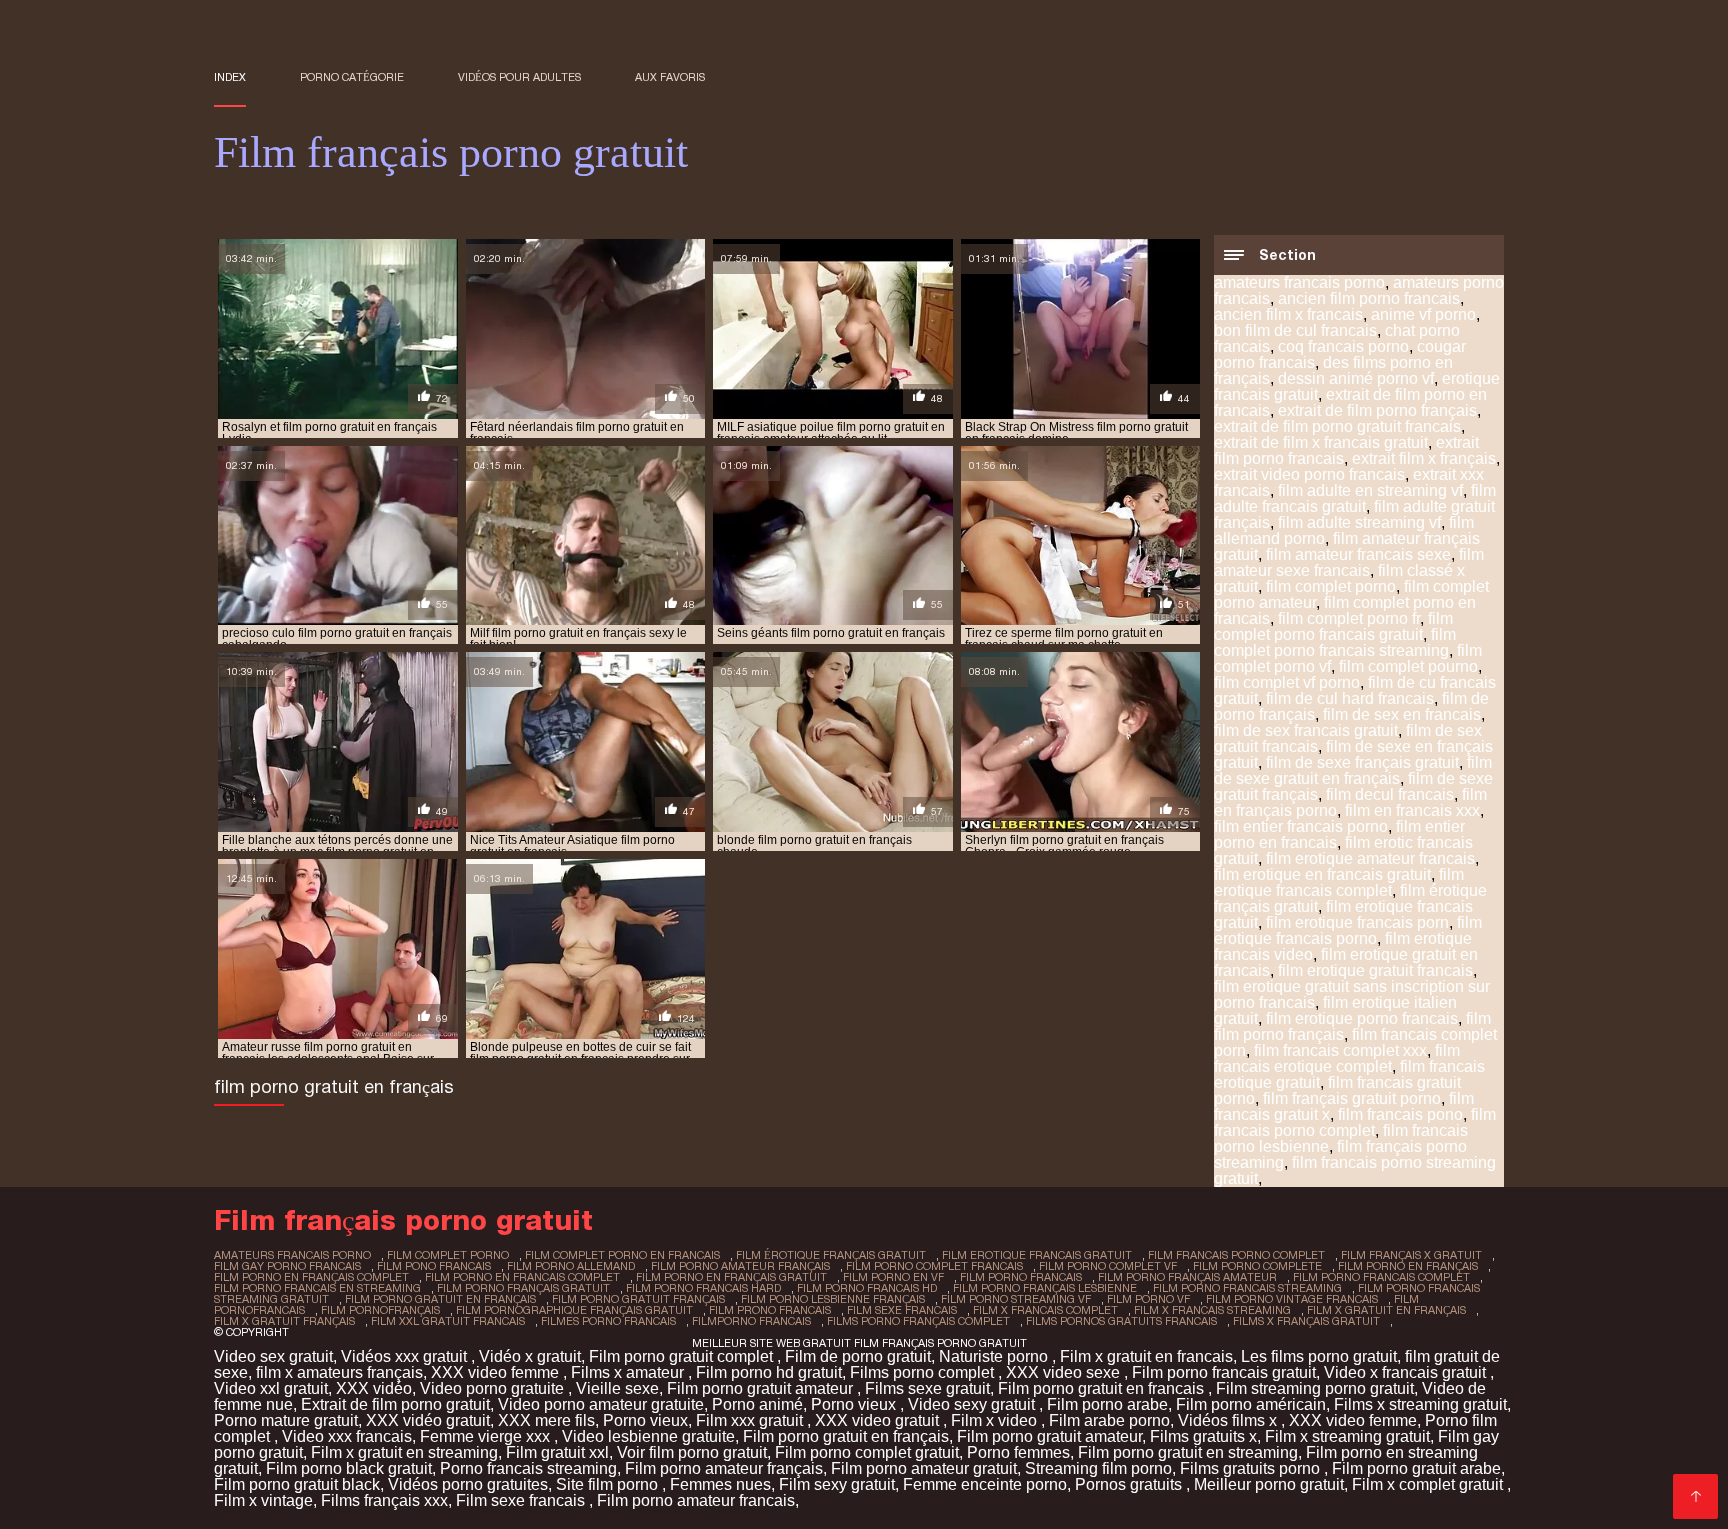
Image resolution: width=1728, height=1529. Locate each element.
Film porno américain (1251, 1404)
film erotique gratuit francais (1375, 970)
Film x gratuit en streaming (404, 1452)
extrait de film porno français (1377, 410)
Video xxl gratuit (271, 1388)
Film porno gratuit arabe (1416, 1468)
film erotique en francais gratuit (1322, 874)
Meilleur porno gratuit (1269, 1484)
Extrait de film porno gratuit (395, 1404)
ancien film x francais (1288, 314)
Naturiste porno (995, 1356)
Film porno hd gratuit (769, 1372)
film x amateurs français (339, 1372)
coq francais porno (1343, 346)
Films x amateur (629, 1372)
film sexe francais (902, 1310)
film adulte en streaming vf (1370, 490)
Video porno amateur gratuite (601, 1404)
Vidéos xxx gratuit (406, 1356)
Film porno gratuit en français (846, 1436)
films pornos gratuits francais (1121, 1321)
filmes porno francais (608, 1321)
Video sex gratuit (273, 1356)
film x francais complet (1045, 1310)
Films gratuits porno (1252, 1468)
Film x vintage (263, 1500)
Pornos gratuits (1130, 1484)
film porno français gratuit (523, 1288)
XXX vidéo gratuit (428, 1420)
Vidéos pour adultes (519, 77)
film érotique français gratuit (831, 1255)
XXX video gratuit (879, 1420)
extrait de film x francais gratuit (1321, 442)
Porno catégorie (352, 77)
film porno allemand (571, 1266)
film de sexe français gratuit (1362, 762)
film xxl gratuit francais (448, 1321)
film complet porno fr (1349, 618)
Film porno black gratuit (349, 1468)
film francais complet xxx (1340, 1050)
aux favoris (670, 77)
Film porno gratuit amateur (762, 1388)
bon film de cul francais (1295, 330)
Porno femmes (1018, 1452)
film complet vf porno (1287, 682)
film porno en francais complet (522, 1277)
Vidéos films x (1229, 1420)
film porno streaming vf (1016, 1299)
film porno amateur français (740, 1266)
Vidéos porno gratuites (468, 1484)
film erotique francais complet (1339, 882)
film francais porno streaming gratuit (1355, 1170)
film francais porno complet (1355, 1122)
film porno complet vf (1108, 1266)
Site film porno (609, 1484)
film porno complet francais (934, 1266)
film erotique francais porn (1357, 922)
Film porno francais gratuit (1224, 1372)
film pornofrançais (380, 1310)
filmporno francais (751, 1321)
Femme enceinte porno (985, 1484)
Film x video (996, 1420)
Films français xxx (384, 1500)
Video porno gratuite (494, 1388)
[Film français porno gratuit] (1695, 1496)
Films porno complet (924, 1372)
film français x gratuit (1411, 1255)
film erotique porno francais (1362, 1018)
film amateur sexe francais (1349, 562)
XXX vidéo (374, 1388)
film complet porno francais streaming (1335, 642)
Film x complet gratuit (1429, 1484)
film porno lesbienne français (833, 1299)
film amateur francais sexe (1358, 554)
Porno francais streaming (528, 1468)
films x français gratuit (1306, 1321)
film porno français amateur (1187, 1277)
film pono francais (434, 1266)
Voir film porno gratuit (692, 1452)
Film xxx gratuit (751, 1420)
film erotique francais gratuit (1037, 1255)
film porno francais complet (1381, 1277)
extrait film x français (1424, 458)
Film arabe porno (1109, 1420)
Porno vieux (855, 1404)
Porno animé (757, 1404)
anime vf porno (1423, 314)
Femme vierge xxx (487, 1436)
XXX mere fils (546, 1420)
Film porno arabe (1107, 1404)
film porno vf (1148, 1299)
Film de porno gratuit (858, 1356)
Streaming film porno (1098, 1468)
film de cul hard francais (1350, 698)
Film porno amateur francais (696, 1500)
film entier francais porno (1301, 826)
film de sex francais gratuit (1306, 730)
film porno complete (1257, 1266)
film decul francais (1390, 794)
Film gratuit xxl (557, 1452)
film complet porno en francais (622, 1255)
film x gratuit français (284, 1321)
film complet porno (1331, 586)
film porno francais (1021, 1277)
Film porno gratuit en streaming (1188, 1452)
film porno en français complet (311, 1277)
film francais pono (1400, 1114)
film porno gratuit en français (440, 1299)
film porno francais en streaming (317, 1288)
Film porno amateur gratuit (924, 1468)
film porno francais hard (703, 1288)
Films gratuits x (1203, 1436)
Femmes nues (720, 1484)
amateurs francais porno (1299, 282)
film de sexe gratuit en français (1353, 770)
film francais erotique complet (1337, 1058)
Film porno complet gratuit (867, 1452)
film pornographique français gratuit (574, 1310)
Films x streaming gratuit (1420, 1404)
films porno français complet (918, 1321)
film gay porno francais (287, 1266)
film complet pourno (1408, 666)
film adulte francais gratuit (1355, 498)
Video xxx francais (347, 1436)
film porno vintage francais (1292, 1299)
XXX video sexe (1065, 1372)
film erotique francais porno (1348, 930)
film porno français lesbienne (1045, 1288)
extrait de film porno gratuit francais (1337, 426)
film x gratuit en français (1386, 1310)
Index (230, 77)
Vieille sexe (617, 1388)
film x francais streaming (1212, 1310)
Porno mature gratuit (286, 1420)
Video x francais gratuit (1407, 1372)
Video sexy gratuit (973, 1404)
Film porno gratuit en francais (1103, 1388)
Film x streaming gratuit (1347, 1436)
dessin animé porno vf (1356, 378)
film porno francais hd (867, 1288)
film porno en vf (893, 1277)
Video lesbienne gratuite (648, 1436)
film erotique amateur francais (1370, 858)
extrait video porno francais (1309, 474)
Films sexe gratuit (927, 1388)
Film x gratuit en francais (1146, 1356)
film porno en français (1408, 1266)
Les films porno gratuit (1319, 1356)
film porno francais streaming (1247, 1288)
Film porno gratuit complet (683, 1356)
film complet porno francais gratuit (1333, 626)
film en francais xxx (1412, 810)
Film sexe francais (522, 1500)
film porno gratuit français (638, 1299)
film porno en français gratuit (731, 1277)
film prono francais (770, 1310)
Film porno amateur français (724, 1468)
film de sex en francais (1402, 714)
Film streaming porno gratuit (1315, 1388)
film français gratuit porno (1352, 1098)
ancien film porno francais (1369, 298)
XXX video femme (497, 1372)
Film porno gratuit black (297, 1484)
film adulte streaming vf (1359, 522)
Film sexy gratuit (837, 1484)
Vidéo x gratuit (530, 1356)
